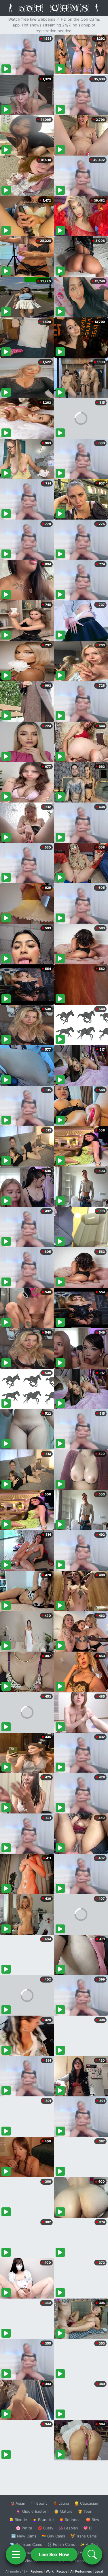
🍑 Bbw (93, 2520)
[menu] (16, 2554)
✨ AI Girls (89, 2544)
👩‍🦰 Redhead (70, 2520)
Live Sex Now (54, 2554)
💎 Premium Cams (26, 2544)
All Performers (81, 2571)
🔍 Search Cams (84, 2561)
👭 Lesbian (68, 2528)
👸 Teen (85, 2511)
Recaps (62, 2571)
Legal (99, 2571)
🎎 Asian (18, 2503)
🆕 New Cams (24, 2536)
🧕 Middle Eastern (32, 2511)
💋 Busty (45, 2528)
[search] (92, 2554)
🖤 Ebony (39, 2503)
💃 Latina (61, 2503)
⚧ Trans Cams (84, 2536)
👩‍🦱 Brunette (43, 2520)
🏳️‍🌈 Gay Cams (53, 2536)
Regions (37, 2571)
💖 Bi (88, 2528)
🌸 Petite (24, 2528)
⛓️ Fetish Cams (61, 2544)
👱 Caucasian (86, 2503)
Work (50, 2571)
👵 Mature (63, 2511)
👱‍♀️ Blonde (18, 2520)
